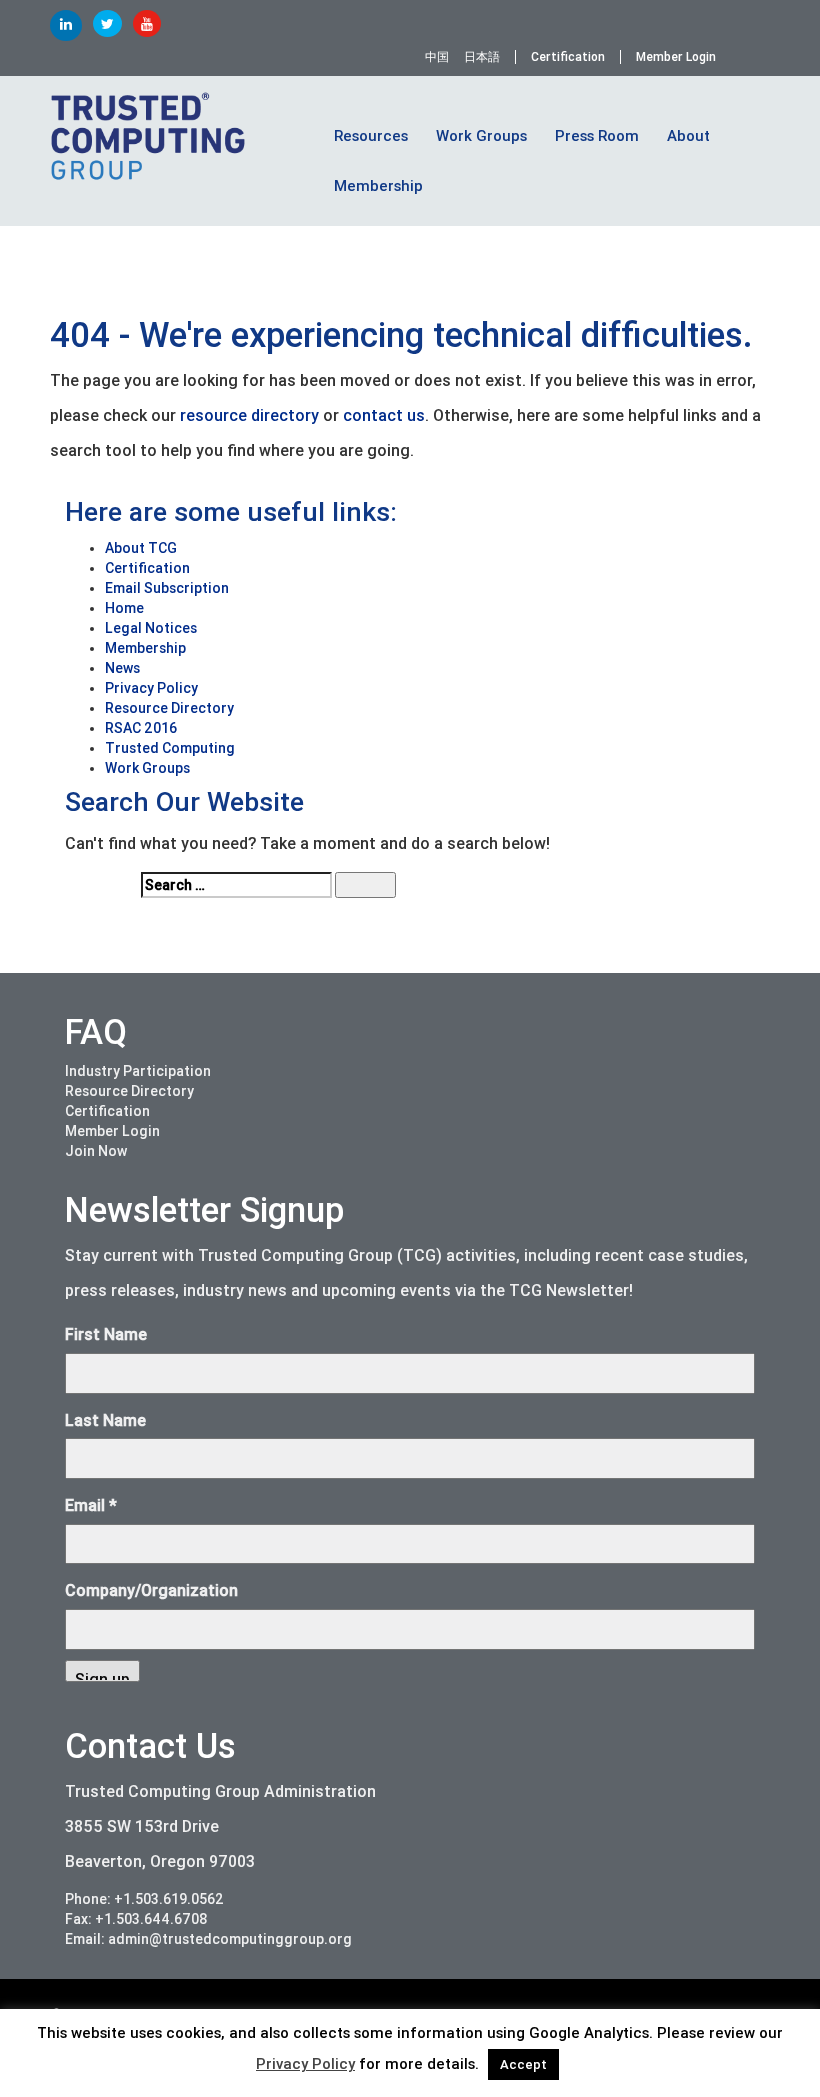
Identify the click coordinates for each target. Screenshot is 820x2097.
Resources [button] (371, 136)
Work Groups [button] (481, 136)
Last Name (105, 1420)
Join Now (96, 1151)
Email (91, 1505)
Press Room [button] (597, 136)
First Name (106, 1334)
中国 (437, 57)
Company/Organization (151, 1590)
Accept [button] (523, 2064)
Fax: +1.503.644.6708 (136, 1919)
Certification (568, 57)
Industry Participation (138, 1071)
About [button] (688, 136)
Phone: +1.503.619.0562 (144, 1899)
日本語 (482, 57)
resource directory (249, 415)
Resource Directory (129, 1091)
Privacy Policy (305, 2064)
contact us (384, 415)
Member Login (676, 57)
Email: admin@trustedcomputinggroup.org (208, 1939)
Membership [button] (378, 186)
